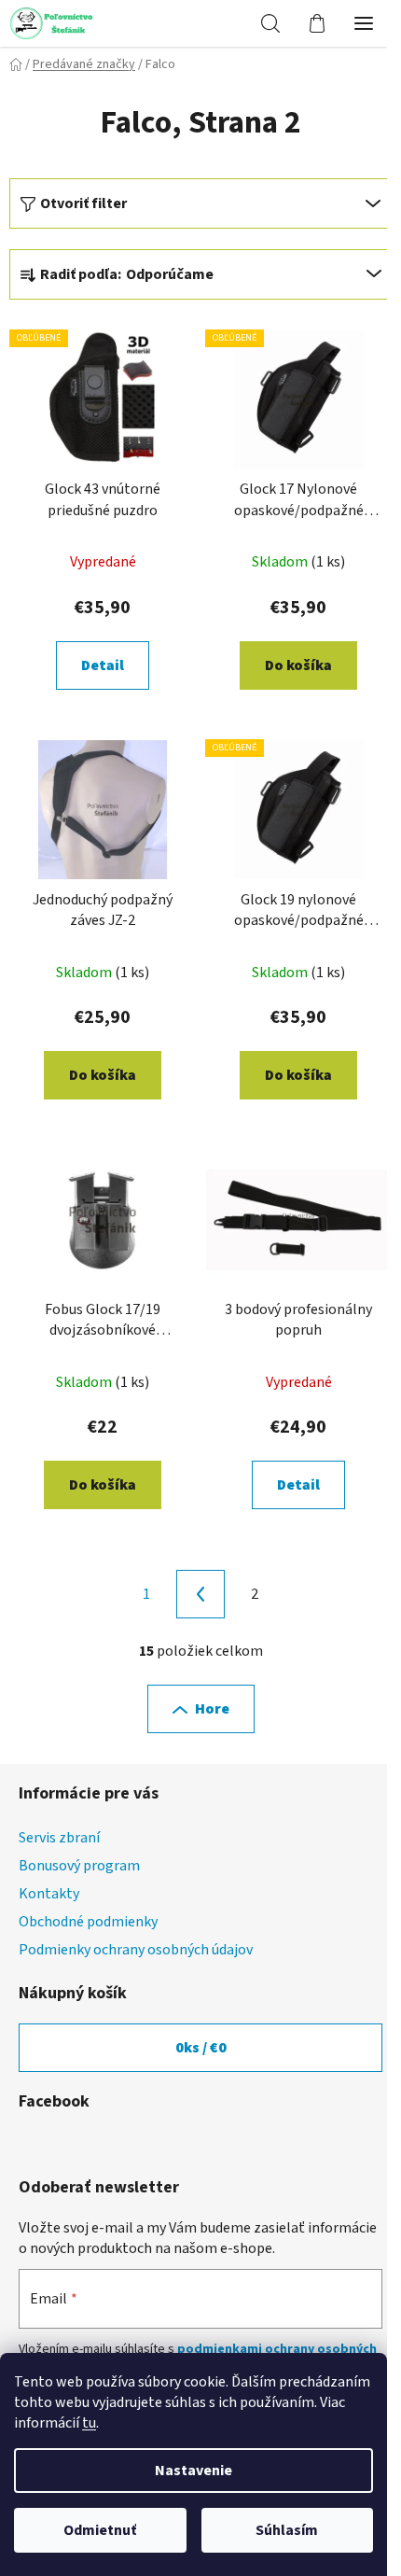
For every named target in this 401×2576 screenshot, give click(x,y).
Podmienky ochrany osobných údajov (136, 1950)
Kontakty (49, 1894)
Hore (212, 1709)
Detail (103, 665)
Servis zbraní (59, 1838)
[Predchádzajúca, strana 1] (200, 1594)
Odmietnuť (100, 2530)
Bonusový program (79, 1866)
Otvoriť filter (83, 203)
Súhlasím (287, 2530)
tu (89, 2423)
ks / (201, 2048)
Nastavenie (194, 2471)
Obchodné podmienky (88, 1922)
